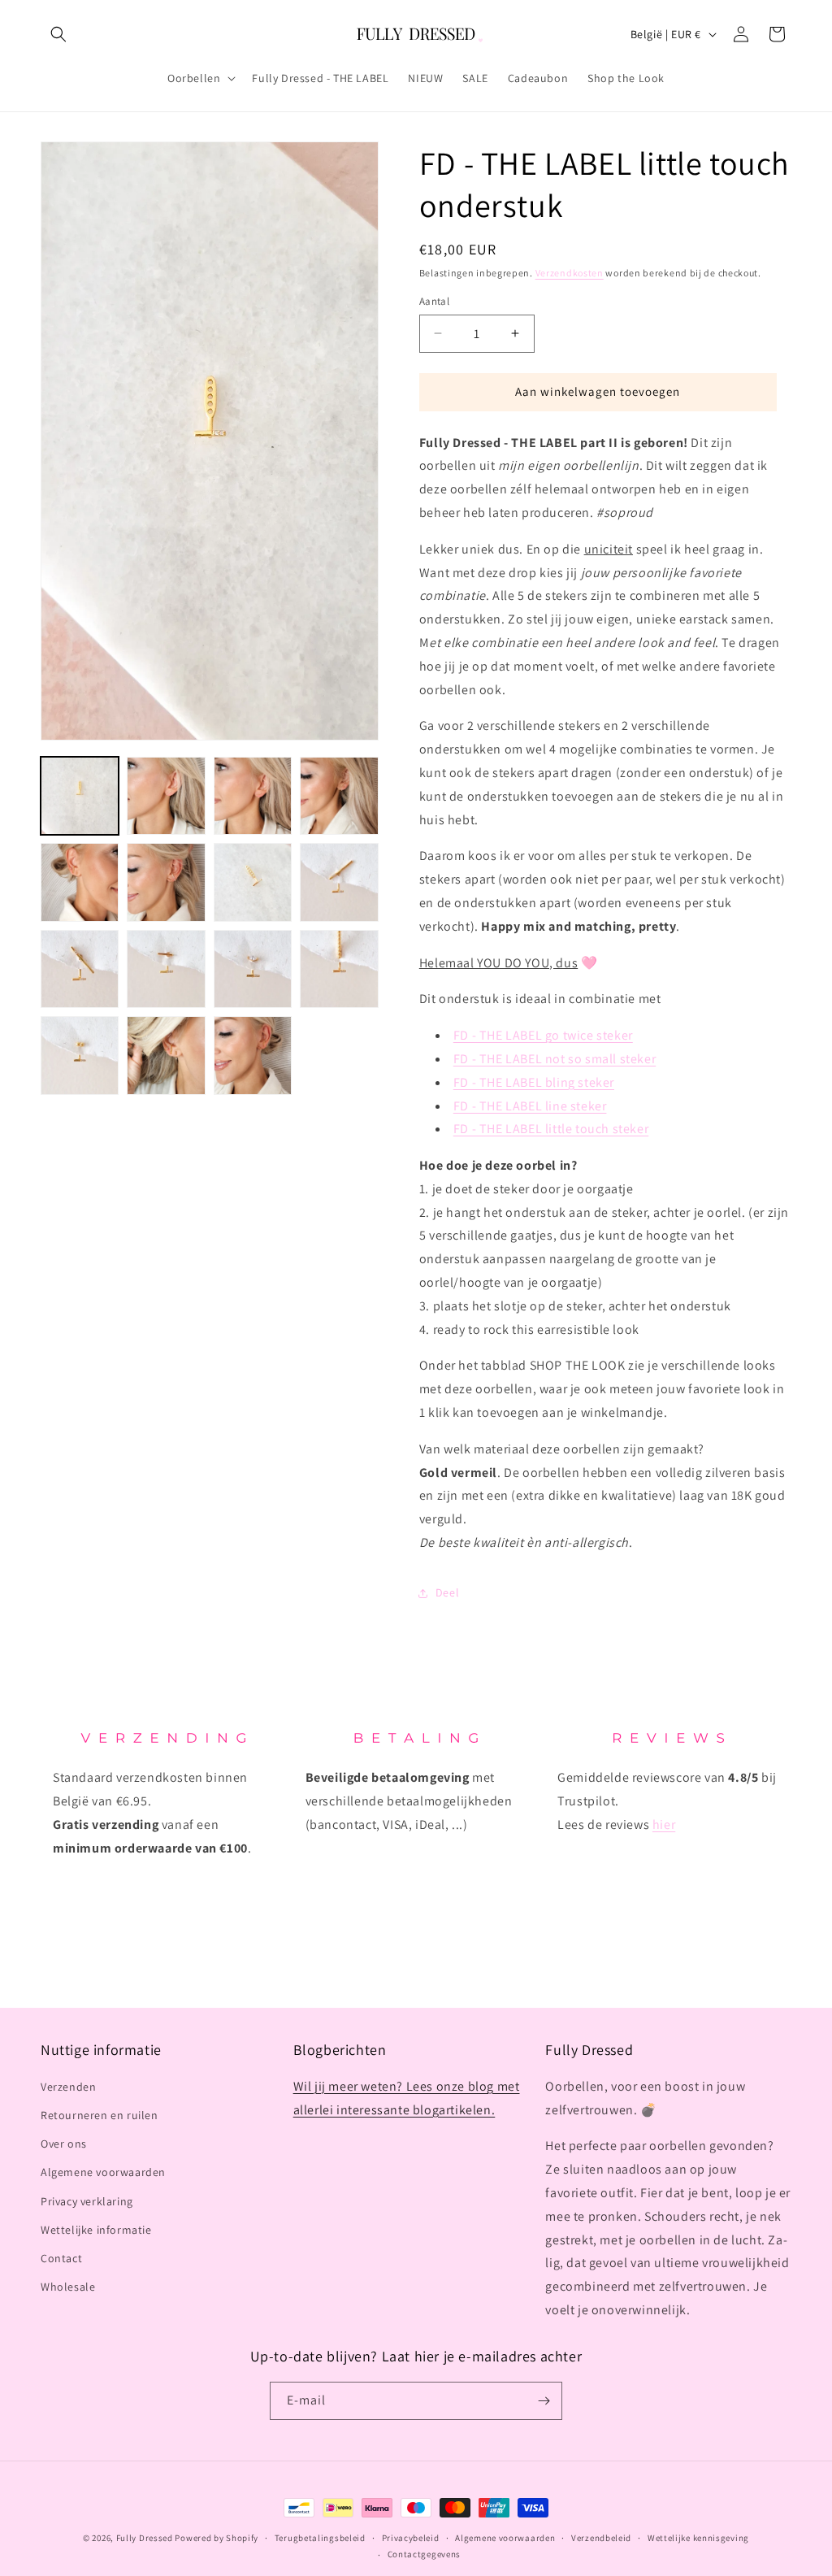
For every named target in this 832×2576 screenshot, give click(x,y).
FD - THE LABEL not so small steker (555, 1059)
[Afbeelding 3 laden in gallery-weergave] (253, 796)
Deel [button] (447, 1592)
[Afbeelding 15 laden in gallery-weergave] (253, 1055)
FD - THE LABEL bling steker (534, 1082)
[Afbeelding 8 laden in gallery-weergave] (339, 882)
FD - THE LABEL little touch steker (551, 1129)
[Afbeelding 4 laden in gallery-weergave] (339, 796)
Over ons (64, 2144)
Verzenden (68, 2087)
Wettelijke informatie (96, 2230)
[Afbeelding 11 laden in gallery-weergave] (253, 969)
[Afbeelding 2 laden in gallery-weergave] (166, 796)
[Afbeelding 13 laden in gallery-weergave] (80, 1055)
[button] (58, 34)
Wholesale (68, 2287)
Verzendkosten (570, 273)
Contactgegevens (425, 2554)
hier (664, 1824)
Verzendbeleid (601, 2538)
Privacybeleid (411, 2538)
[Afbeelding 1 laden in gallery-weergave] (80, 796)
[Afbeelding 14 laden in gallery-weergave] (166, 1055)
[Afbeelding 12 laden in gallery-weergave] (339, 969)
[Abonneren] (544, 2401)
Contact (61, 2258)
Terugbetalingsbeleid (320, 2538)
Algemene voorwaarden (103, 2172)
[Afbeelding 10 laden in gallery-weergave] (166, 969)
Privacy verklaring (87, 2201)
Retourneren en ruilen (100, 2115)
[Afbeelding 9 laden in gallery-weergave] (80, 969)
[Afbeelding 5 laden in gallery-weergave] (80, 882)
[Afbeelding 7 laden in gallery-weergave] (253, 882)
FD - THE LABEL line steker (530, 1106)
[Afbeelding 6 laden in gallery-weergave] (166, 882)
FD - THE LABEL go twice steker (543, 1035)
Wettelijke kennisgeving (698, 2538)
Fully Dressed (145, 2538)
